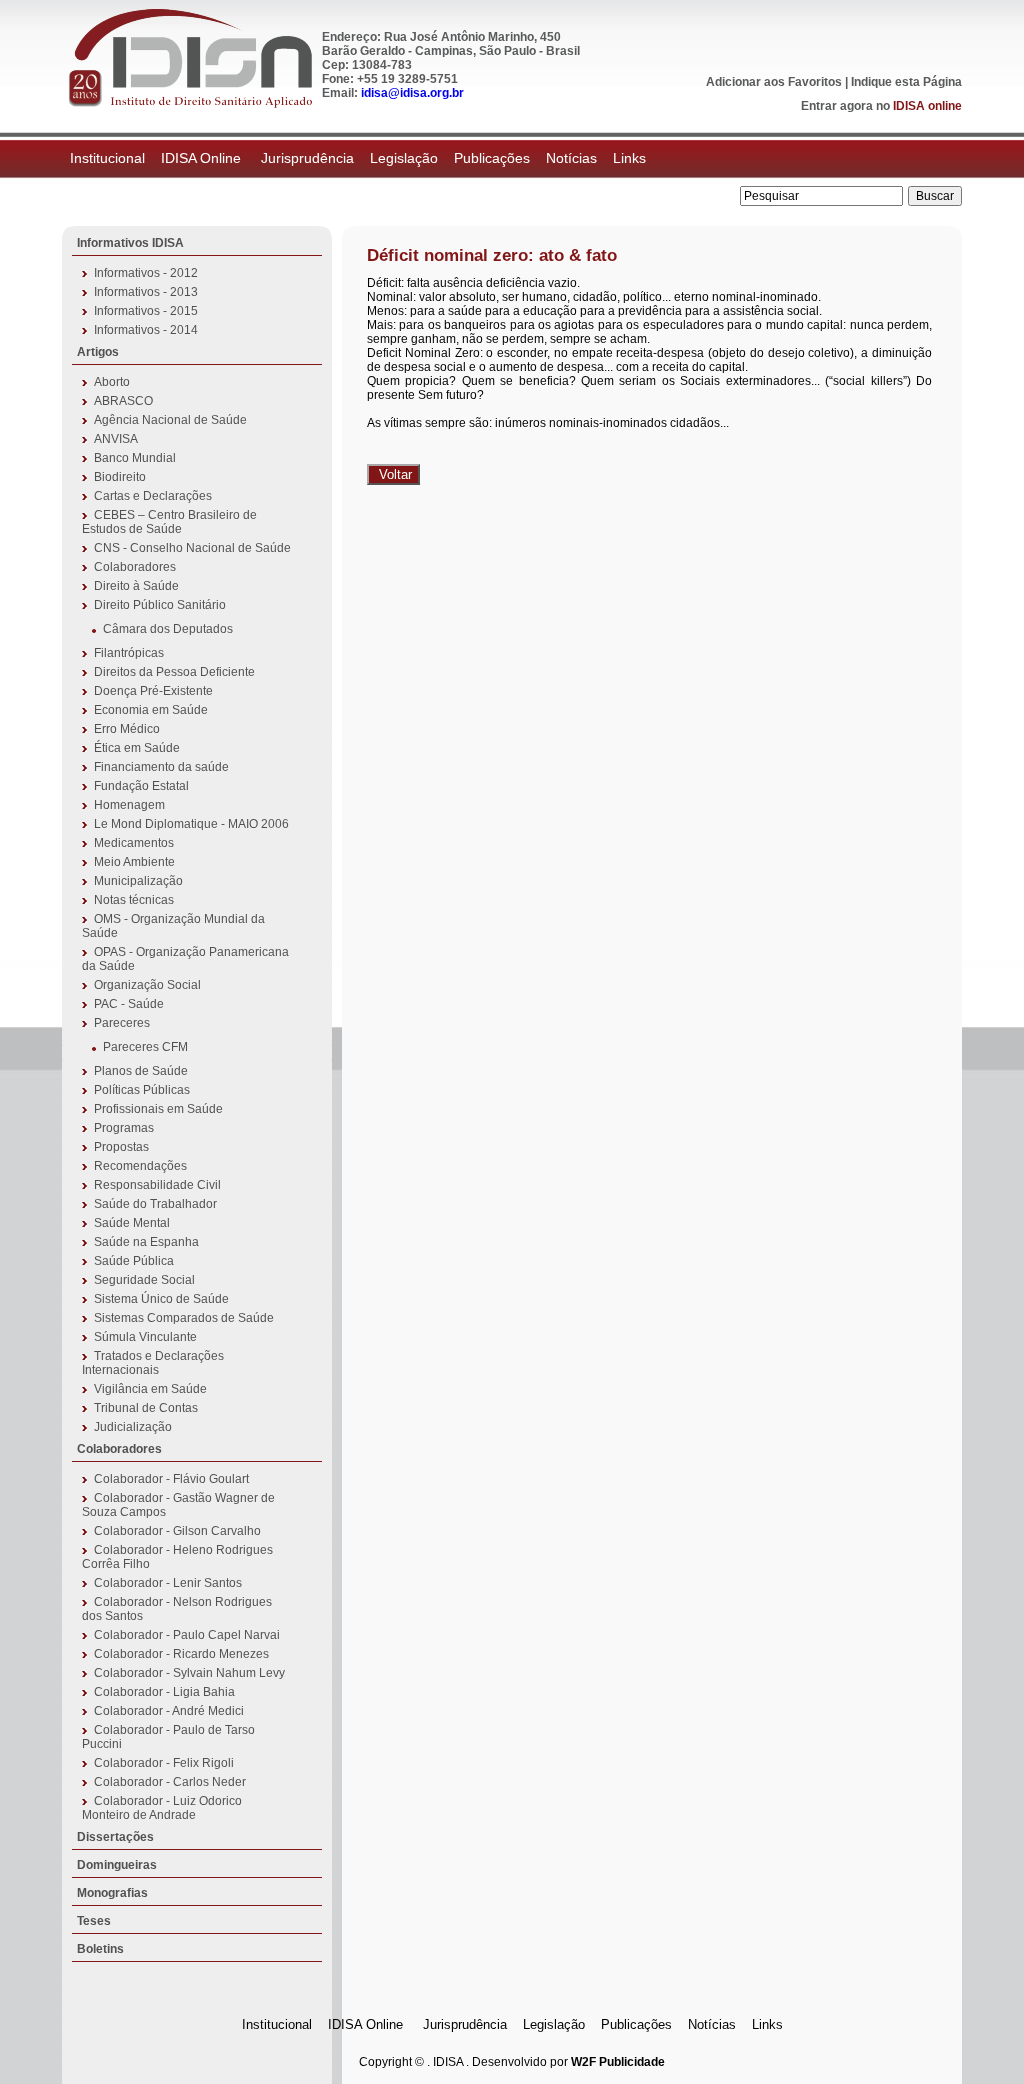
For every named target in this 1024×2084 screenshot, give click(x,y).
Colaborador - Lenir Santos (168, 1583)
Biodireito (120, 477)
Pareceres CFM (145, 1047)
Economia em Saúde (151, 710)
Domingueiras (117, 1865)
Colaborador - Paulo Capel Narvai (187, 1635)
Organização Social (147, 985)
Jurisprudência (307, 158)
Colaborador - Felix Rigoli (164, 1763)
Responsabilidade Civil (157, 1185)
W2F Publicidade (618, 2062)
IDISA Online (203, 158)
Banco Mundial (135, 458)
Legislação (404, 158)
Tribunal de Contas (146, 1408)
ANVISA (116, 439)
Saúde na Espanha (146, 1242)
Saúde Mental (132, 1223)
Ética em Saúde (137, 748)
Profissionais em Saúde (158, 1109)
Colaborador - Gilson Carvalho (177, 1531)
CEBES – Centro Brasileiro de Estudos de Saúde (169, 522)
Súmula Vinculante (145, 1337)
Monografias (112, 1893)
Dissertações (115, 1837)
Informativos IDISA (130, 243)
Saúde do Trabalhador (155, 1204)
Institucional (107, 158)
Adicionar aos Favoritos (774, 82)
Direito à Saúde (136, 586)
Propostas (121, 1147)
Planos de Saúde (141, 1071)
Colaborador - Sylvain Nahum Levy (189, 1673)
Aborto (112, 382)
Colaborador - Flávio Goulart (171, 1479)
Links (629, 158)
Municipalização (138, 881)
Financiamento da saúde (161, 767)
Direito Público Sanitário (160, 605)
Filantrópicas (129, 653)
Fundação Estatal (141, 786)
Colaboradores (135, 567)
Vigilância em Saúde (150, 1389)
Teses (94, 1921)
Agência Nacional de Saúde (170, 420)
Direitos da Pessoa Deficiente (174, 672)
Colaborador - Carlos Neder (170, 1782)
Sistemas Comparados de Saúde (184, 1318)
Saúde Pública (134, 1261)
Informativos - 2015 (146, 311)
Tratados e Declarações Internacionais (153, 1363)
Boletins (100, 1949)
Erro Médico (127, 729)
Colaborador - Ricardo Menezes (181, 1654)
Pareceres (122, 1023)
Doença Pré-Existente (153, 691)
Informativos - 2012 (146, 273)
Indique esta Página (906, 82)
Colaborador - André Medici (169, 1711)
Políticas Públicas (142, 1090)
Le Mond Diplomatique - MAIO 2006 (191, 824)
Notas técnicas (134, 900)
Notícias (571, 158)
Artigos (98, 352)
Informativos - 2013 (146, 292)
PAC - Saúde (129, 1004)
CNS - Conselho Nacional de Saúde (192, 548)
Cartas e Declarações (153, 496)
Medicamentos (134, 843)
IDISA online (927, 106)
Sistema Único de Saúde (161, 1299)
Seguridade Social (144, 1280)
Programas (124, 1128)
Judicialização (133, 1427)
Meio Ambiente (134, 862)
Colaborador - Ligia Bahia (164, 1692)
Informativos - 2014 (146, 330)
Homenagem (129, 805)
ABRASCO (123, 401)
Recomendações (140, 1166)
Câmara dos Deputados (168, 629)
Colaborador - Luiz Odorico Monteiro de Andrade (162, 1808)
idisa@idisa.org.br (412, 93)
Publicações (492, 158)
